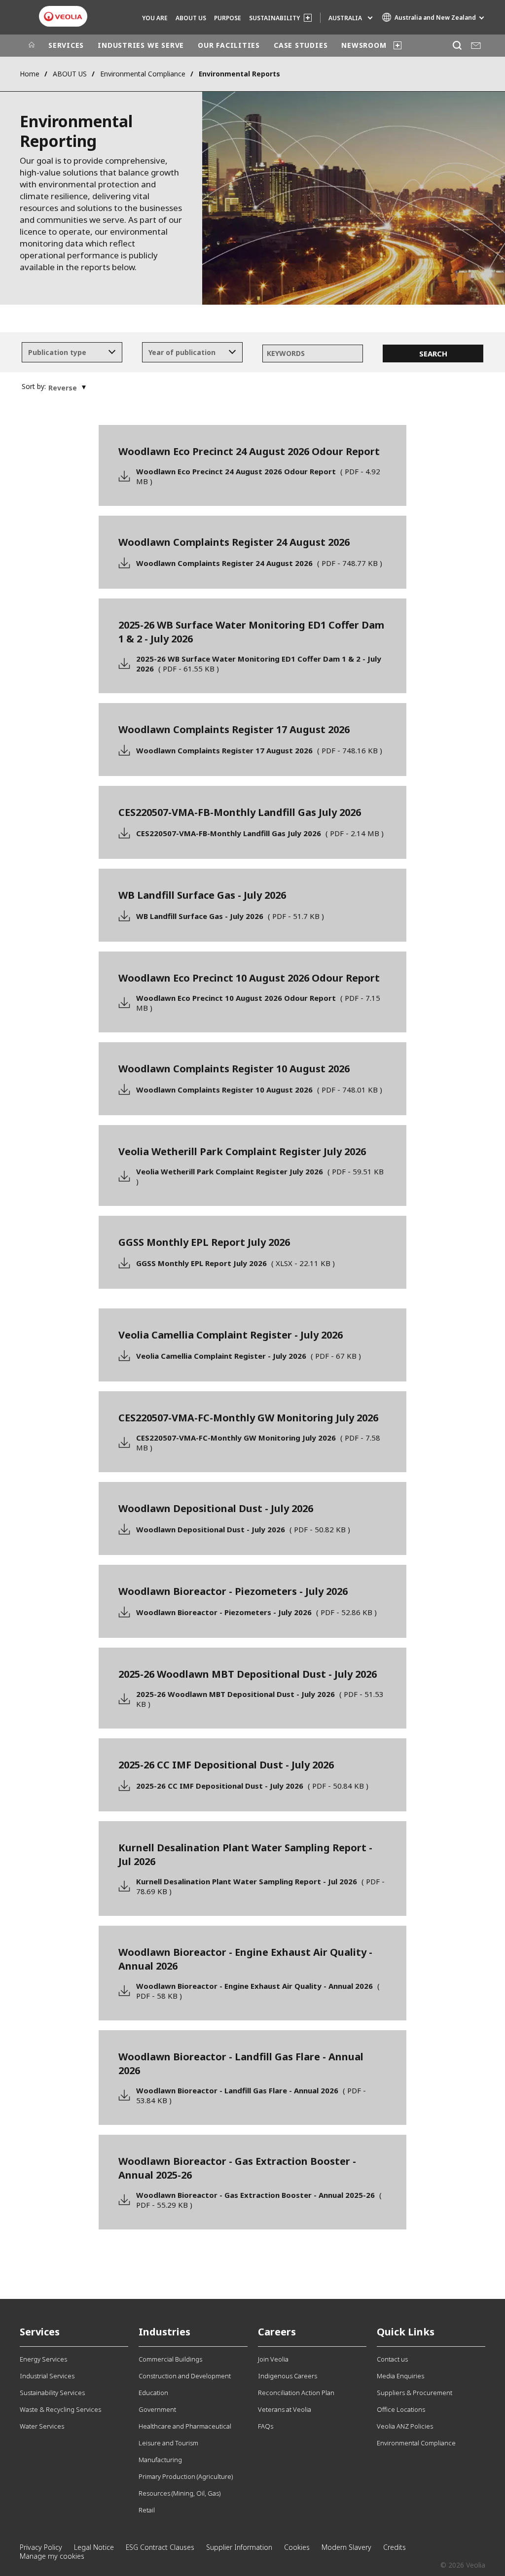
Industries (164, 2332)
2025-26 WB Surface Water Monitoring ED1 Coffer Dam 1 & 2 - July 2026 (259, 664)
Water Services (42, 2426)
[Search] (457, 46)
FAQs (266, 2426)
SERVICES (66, 45)
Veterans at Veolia (285, 2409)
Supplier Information (239, 2547)
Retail (147, 2510)
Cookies (297, 2547)
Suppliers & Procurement (415, 2393)
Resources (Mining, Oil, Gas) (180, 2493)
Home (30, 74)
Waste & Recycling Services (60, 2409)
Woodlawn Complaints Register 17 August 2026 (259, 750)
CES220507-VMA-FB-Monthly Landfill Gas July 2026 (260, 833)
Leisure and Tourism (168, 2443)
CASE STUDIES (301, 45)
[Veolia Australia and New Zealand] (63, 17)
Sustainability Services (52, 2393)
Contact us (392, 2359)
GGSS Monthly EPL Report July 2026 (235, 1263)
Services (40, 2332)
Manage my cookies (52, 2556)
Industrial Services (47, 2376)
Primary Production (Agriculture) (186, 2476)
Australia (345, 18)
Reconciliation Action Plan (296, 2393)
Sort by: (34, 387)
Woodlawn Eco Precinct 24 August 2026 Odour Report (258, 476)
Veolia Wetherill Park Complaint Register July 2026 (260, 1176)
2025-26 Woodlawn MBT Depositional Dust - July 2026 (260, 1699)
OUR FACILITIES (229, 45)
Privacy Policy (41, 2547)
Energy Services (43, 2359)
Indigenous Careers (288, 2376)
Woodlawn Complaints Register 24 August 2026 (259, 563)
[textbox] (65, 353)
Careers (277, 2332)
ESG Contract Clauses (160, 2547)
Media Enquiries (400, 2376)
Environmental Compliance (143, 74)
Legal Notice (94, 2547)
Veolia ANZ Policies (405, 2426)
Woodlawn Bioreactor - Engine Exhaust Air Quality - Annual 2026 (258, 1991)
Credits (395, 2547)
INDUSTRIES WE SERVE (141, 45)
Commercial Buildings (170, 2359)
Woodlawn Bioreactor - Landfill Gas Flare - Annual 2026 (251, 2095)
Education (153, 2393)
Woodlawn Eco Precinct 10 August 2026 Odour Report (258, 1003)
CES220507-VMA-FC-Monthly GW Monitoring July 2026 (258, 1443)
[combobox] (72, 353)
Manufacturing (160, 2460)
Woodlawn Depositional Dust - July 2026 (243, 1529)
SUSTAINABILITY (274, 18)
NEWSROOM (364, 45)
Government (157, 2409)
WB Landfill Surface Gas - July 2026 (230, 916)
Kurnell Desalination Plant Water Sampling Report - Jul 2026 (260, 1886)
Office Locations (401, 2409)
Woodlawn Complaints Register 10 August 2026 (259, 1090)
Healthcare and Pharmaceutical (185, 2426)
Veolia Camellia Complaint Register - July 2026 (249, 1356)
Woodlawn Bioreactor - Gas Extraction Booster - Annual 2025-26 (259, 2200)
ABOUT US (191, 18)
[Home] (32, 45)
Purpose (228, 18)
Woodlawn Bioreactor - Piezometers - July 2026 (256, 1612)
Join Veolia (273, 2359)
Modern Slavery (346, 2547)
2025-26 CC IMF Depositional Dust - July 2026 (252, 1786)
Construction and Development (185, 2376)
